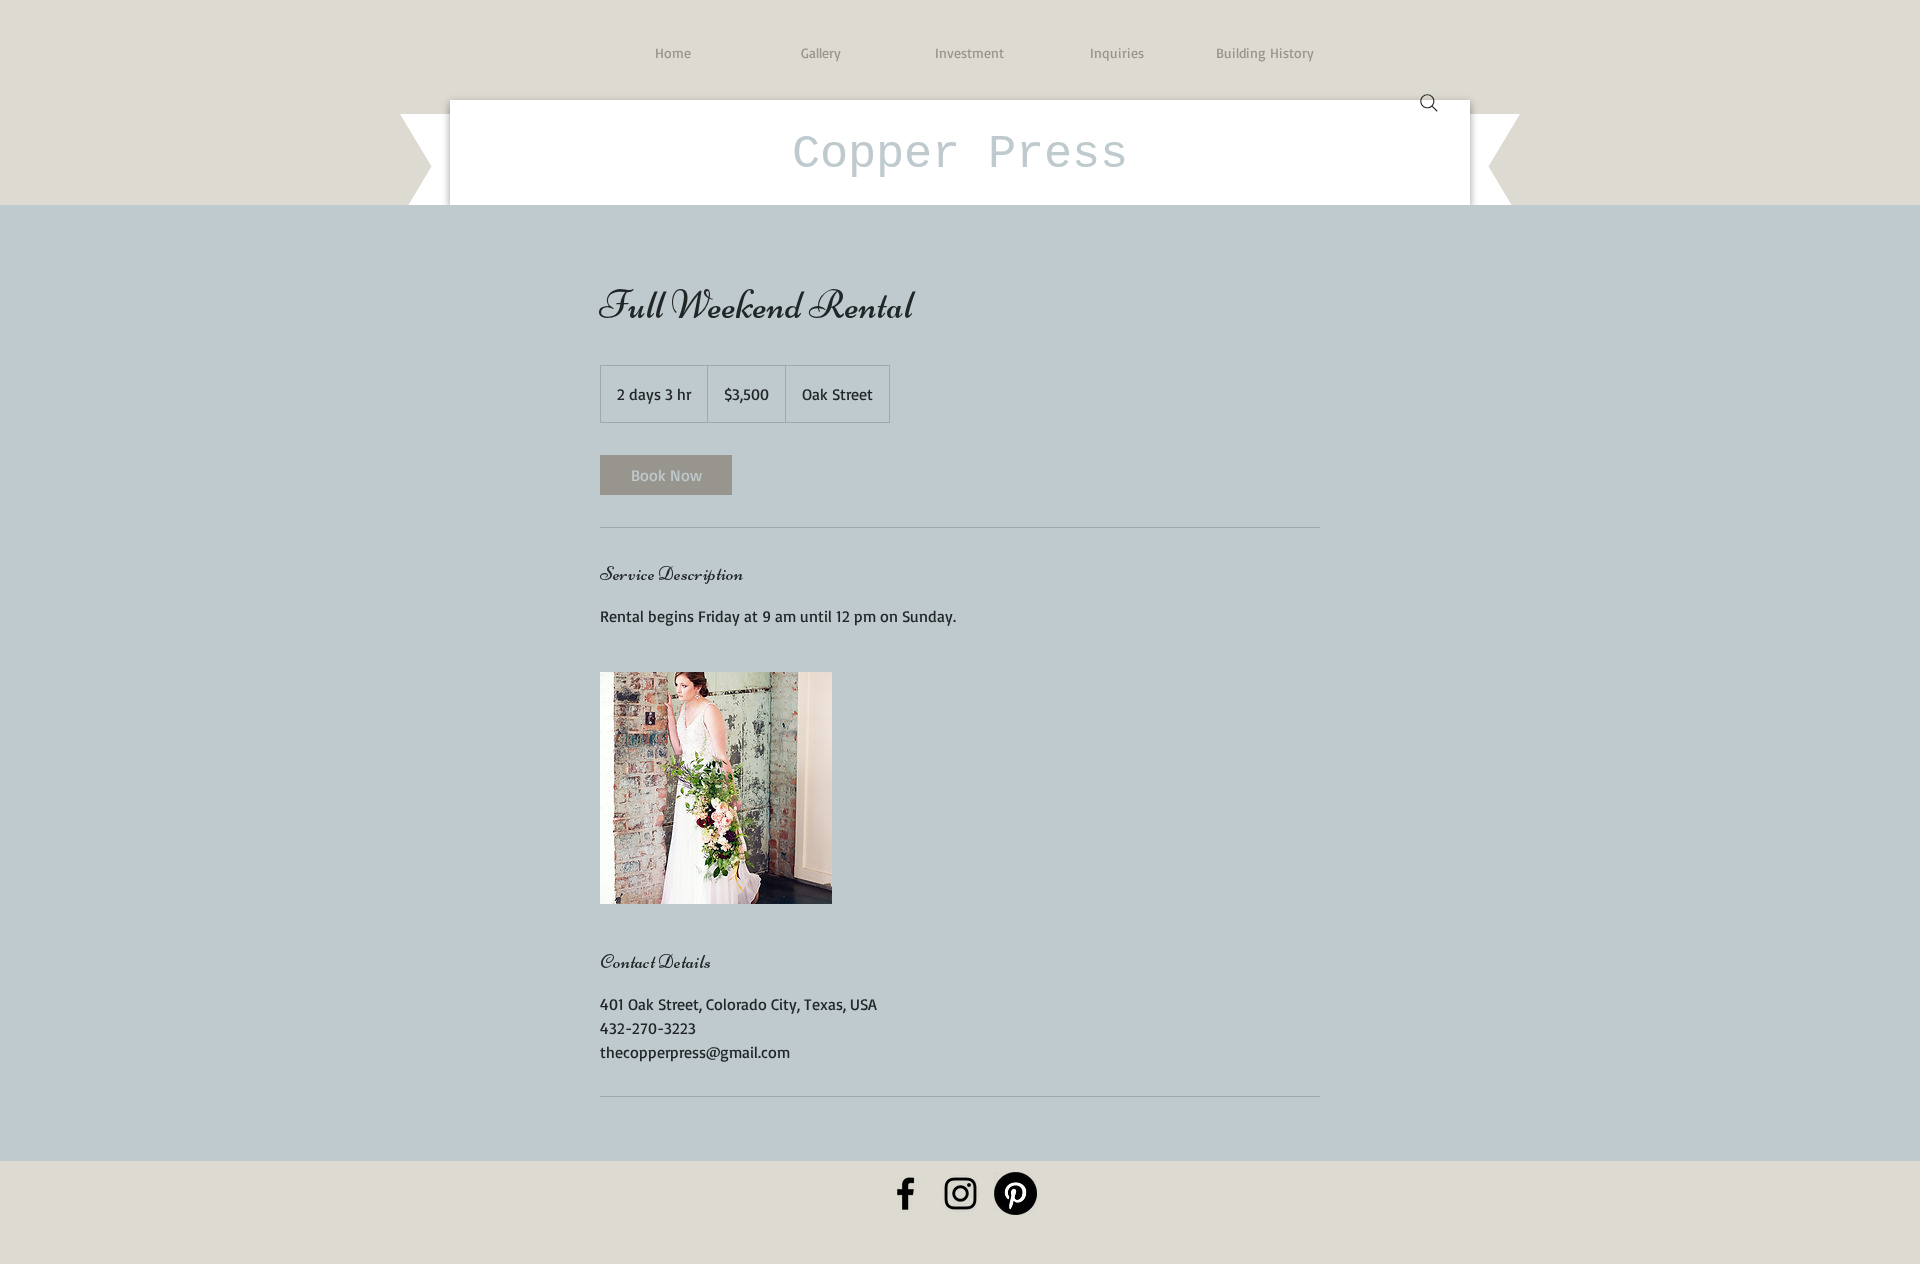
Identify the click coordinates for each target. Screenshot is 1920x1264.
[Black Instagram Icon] (960, 1193)
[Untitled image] (716, 788)
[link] (666, 475)
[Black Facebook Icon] (905, 1193)
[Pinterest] (1015, 1193)
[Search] (1429, 103)
